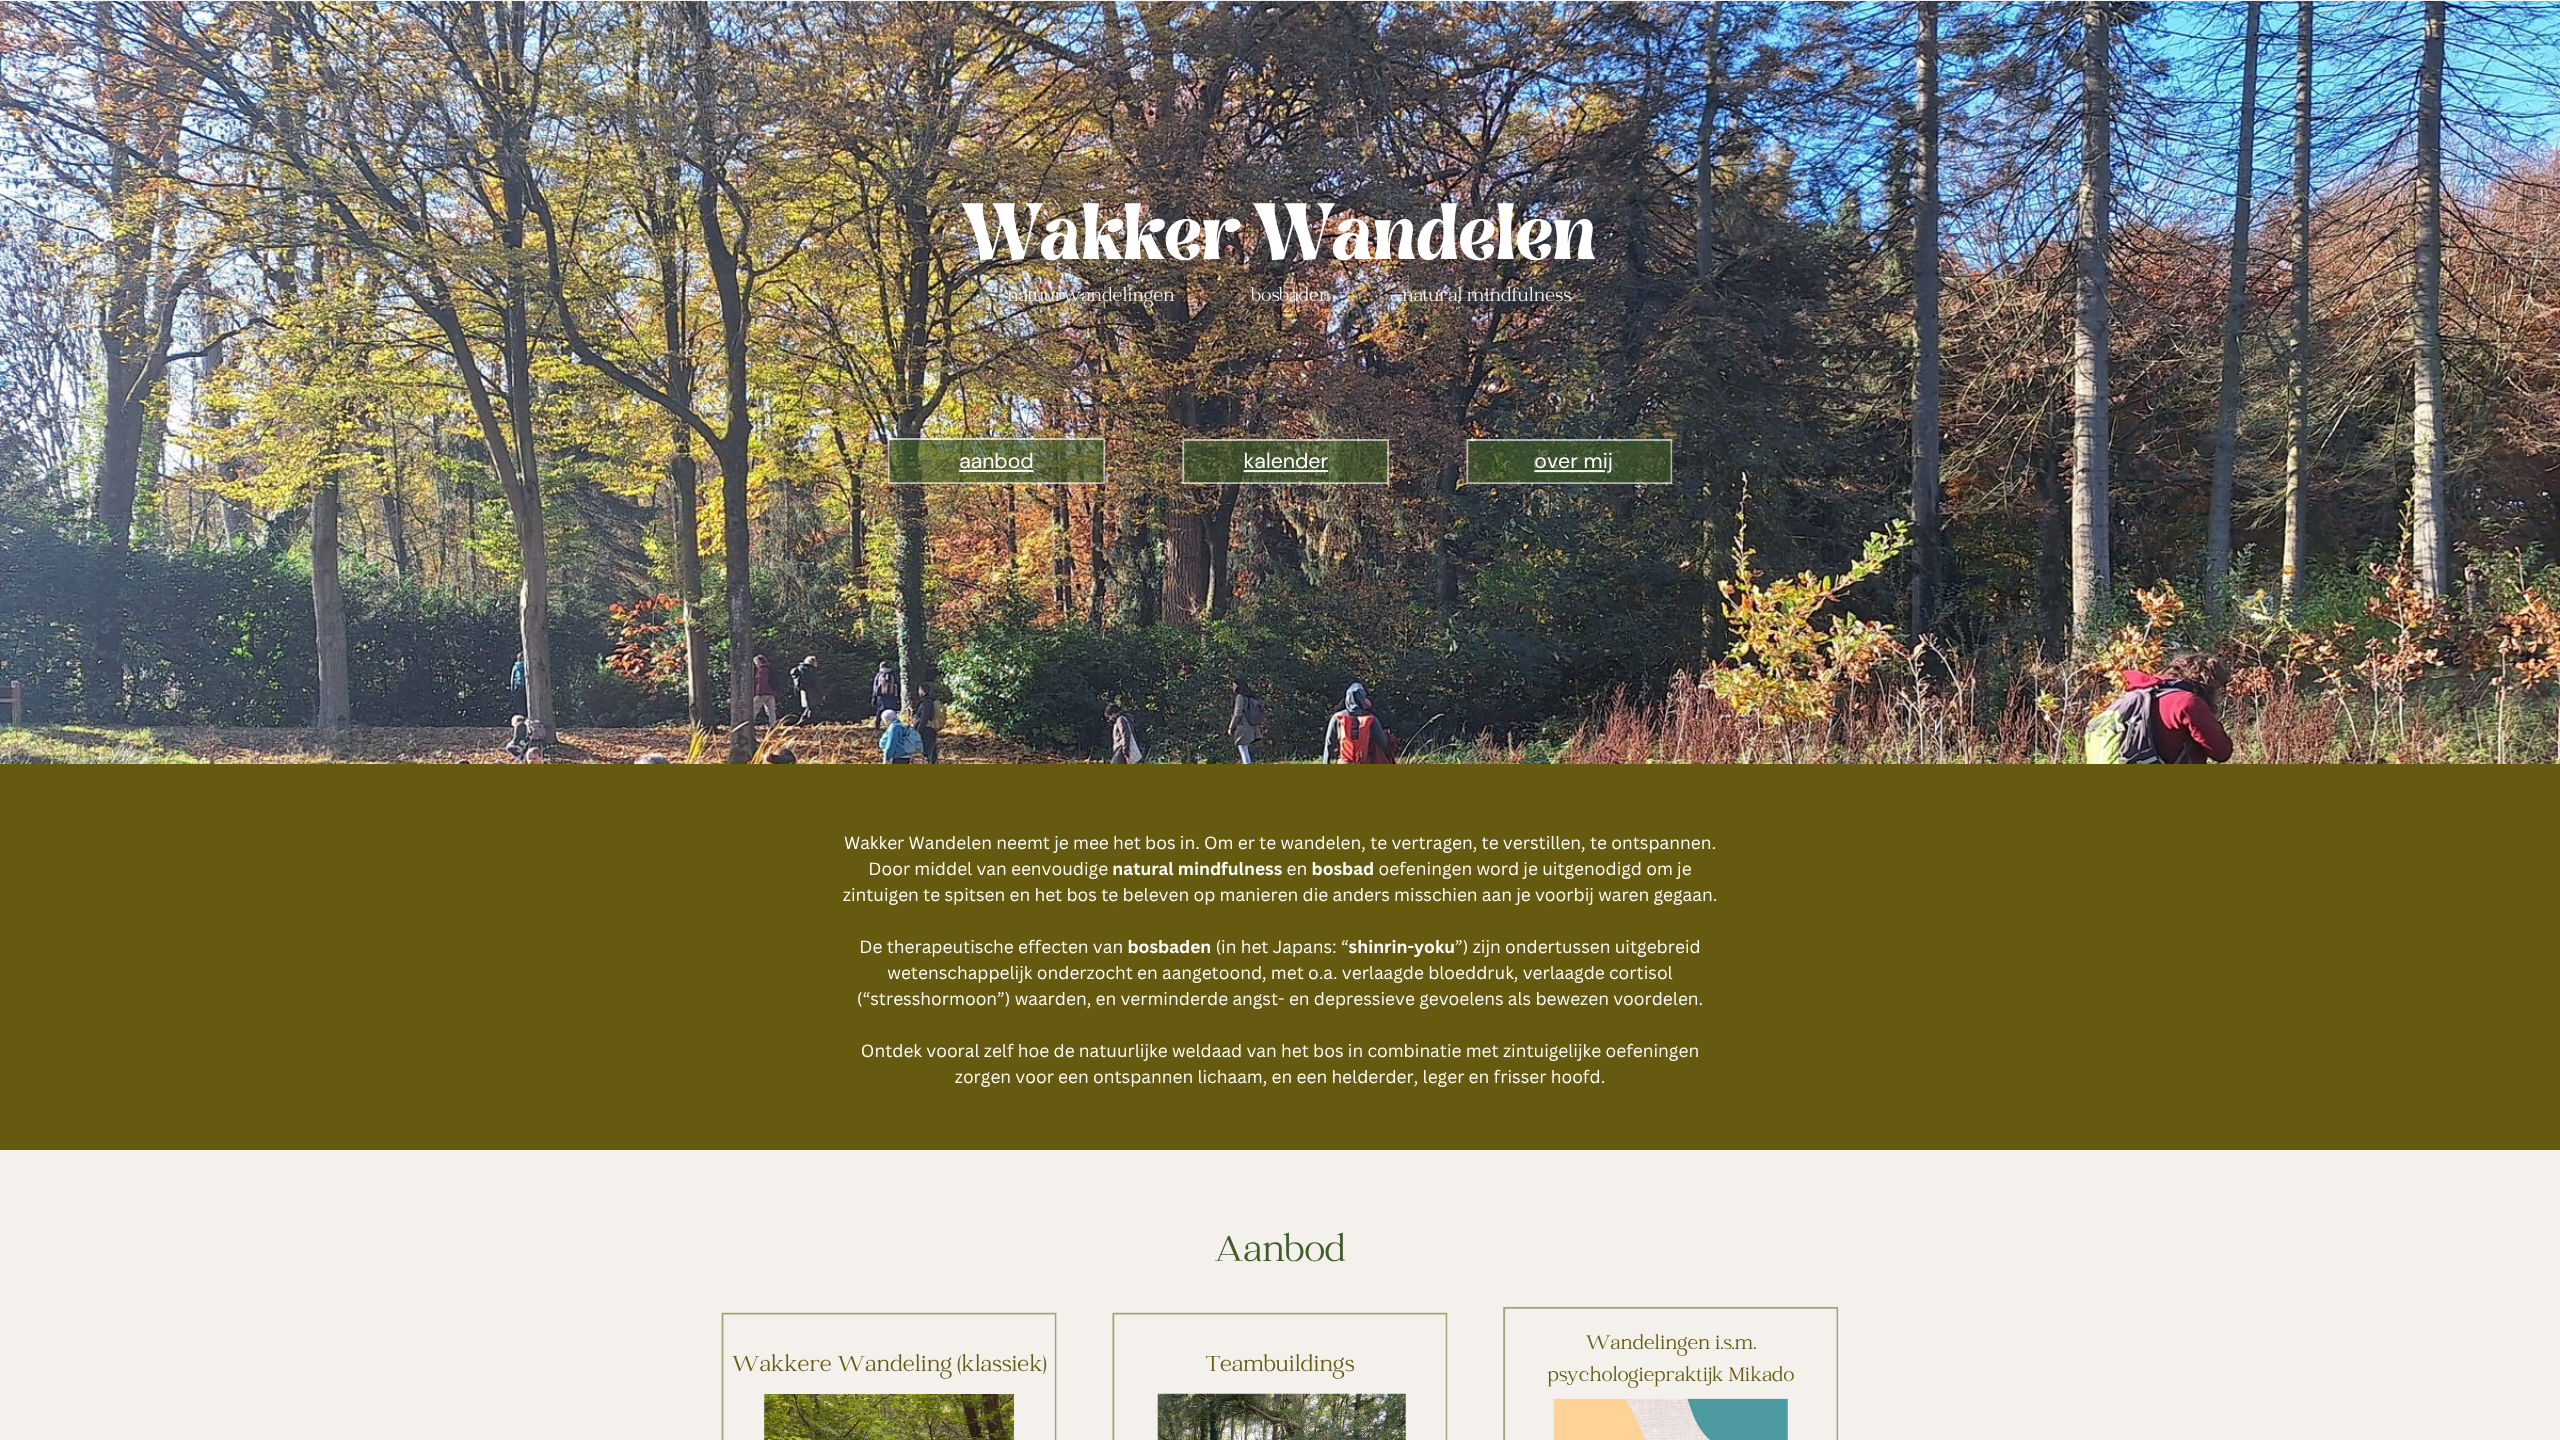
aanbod (996, 461)
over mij (1573, 461)
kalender (1286, 461)
